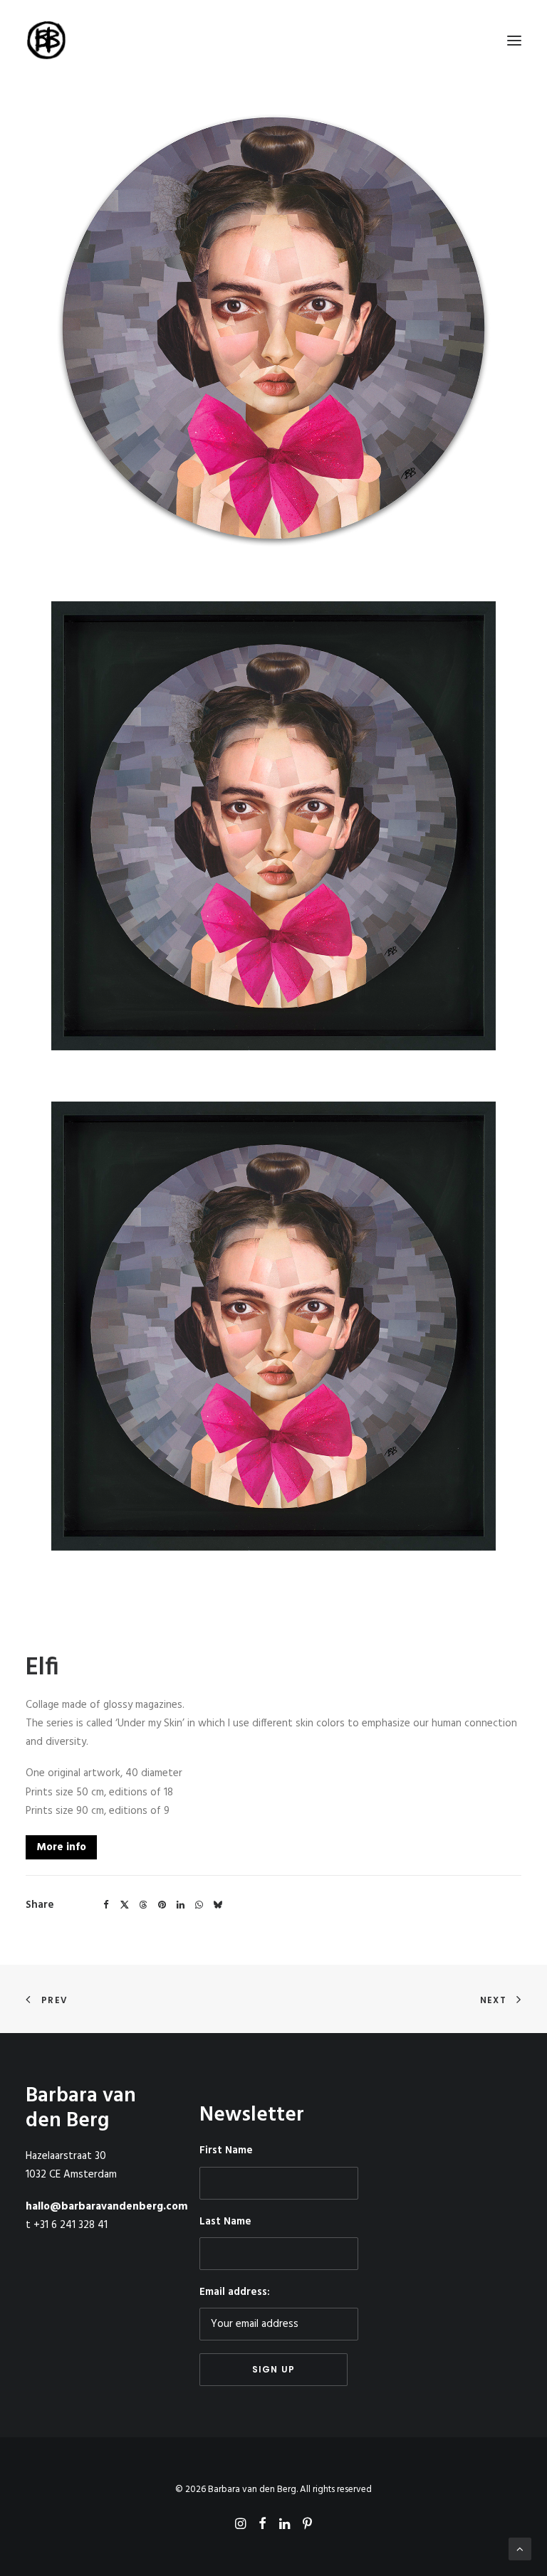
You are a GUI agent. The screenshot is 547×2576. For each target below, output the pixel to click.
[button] (514, 41)
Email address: (235, 2292)
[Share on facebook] (106, 1905)
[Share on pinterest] (162, 1905)
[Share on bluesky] (217, 1905)
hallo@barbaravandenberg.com (107, 2207)
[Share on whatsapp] (199, 1905)
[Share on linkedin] (180, 1905)
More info (61, 1847)
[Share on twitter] (125, 1905)
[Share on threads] (143, 1905)
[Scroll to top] (520, 2549)
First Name (226, 2150)
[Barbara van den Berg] (47, 41)
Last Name (225, 2222)
